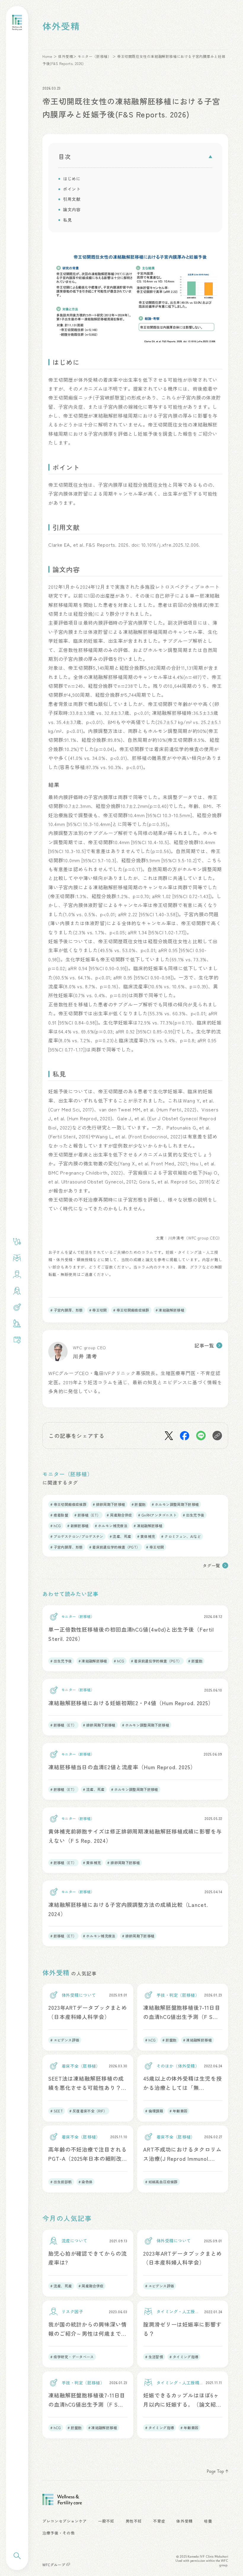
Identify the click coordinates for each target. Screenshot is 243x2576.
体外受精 (65, 56)
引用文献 (72, 199)
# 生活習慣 (154, 2357)
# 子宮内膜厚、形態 (67, 1310)
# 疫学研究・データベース (72, 2357)
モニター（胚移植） (94, 56)
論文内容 (72, 210)
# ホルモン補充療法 (111, 1526)
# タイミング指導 (184, 2357)
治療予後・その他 (59, 2533)
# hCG (56, 1526)
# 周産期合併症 (119, 1515)
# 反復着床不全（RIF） (88, 2111)
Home (47, 56)
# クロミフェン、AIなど (181, 1536)
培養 (208, 2521)
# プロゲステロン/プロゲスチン (77, 1536)
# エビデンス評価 (65, 2040)
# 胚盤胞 (139, 1504)
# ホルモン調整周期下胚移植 (175, 1504)
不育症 (159, 2521)
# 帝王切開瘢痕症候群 (131, 1310)
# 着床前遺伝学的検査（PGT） (115, 1547)
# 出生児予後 (194, 1515)
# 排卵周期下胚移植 (109, 1504)
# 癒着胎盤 (59, 1515)
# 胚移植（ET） (87, 1515)
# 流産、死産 (120, 1536)
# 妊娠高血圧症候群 (162, 2182)
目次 (65, 157)
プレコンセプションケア (65, 2521)
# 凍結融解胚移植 (170, 1310)
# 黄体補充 (146, 1536)
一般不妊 (106, 2521)
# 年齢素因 (178, 2111)
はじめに (72, 179)
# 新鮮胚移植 (78, 1526)
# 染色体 (86, 2182)
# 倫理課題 (154, 2111)
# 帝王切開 (98, 1310)
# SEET (57, 2111)
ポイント (72, 189)
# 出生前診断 (61, 2182)
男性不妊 (134, 2521)
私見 (67, 220)
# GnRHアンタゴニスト (157, 1515)
